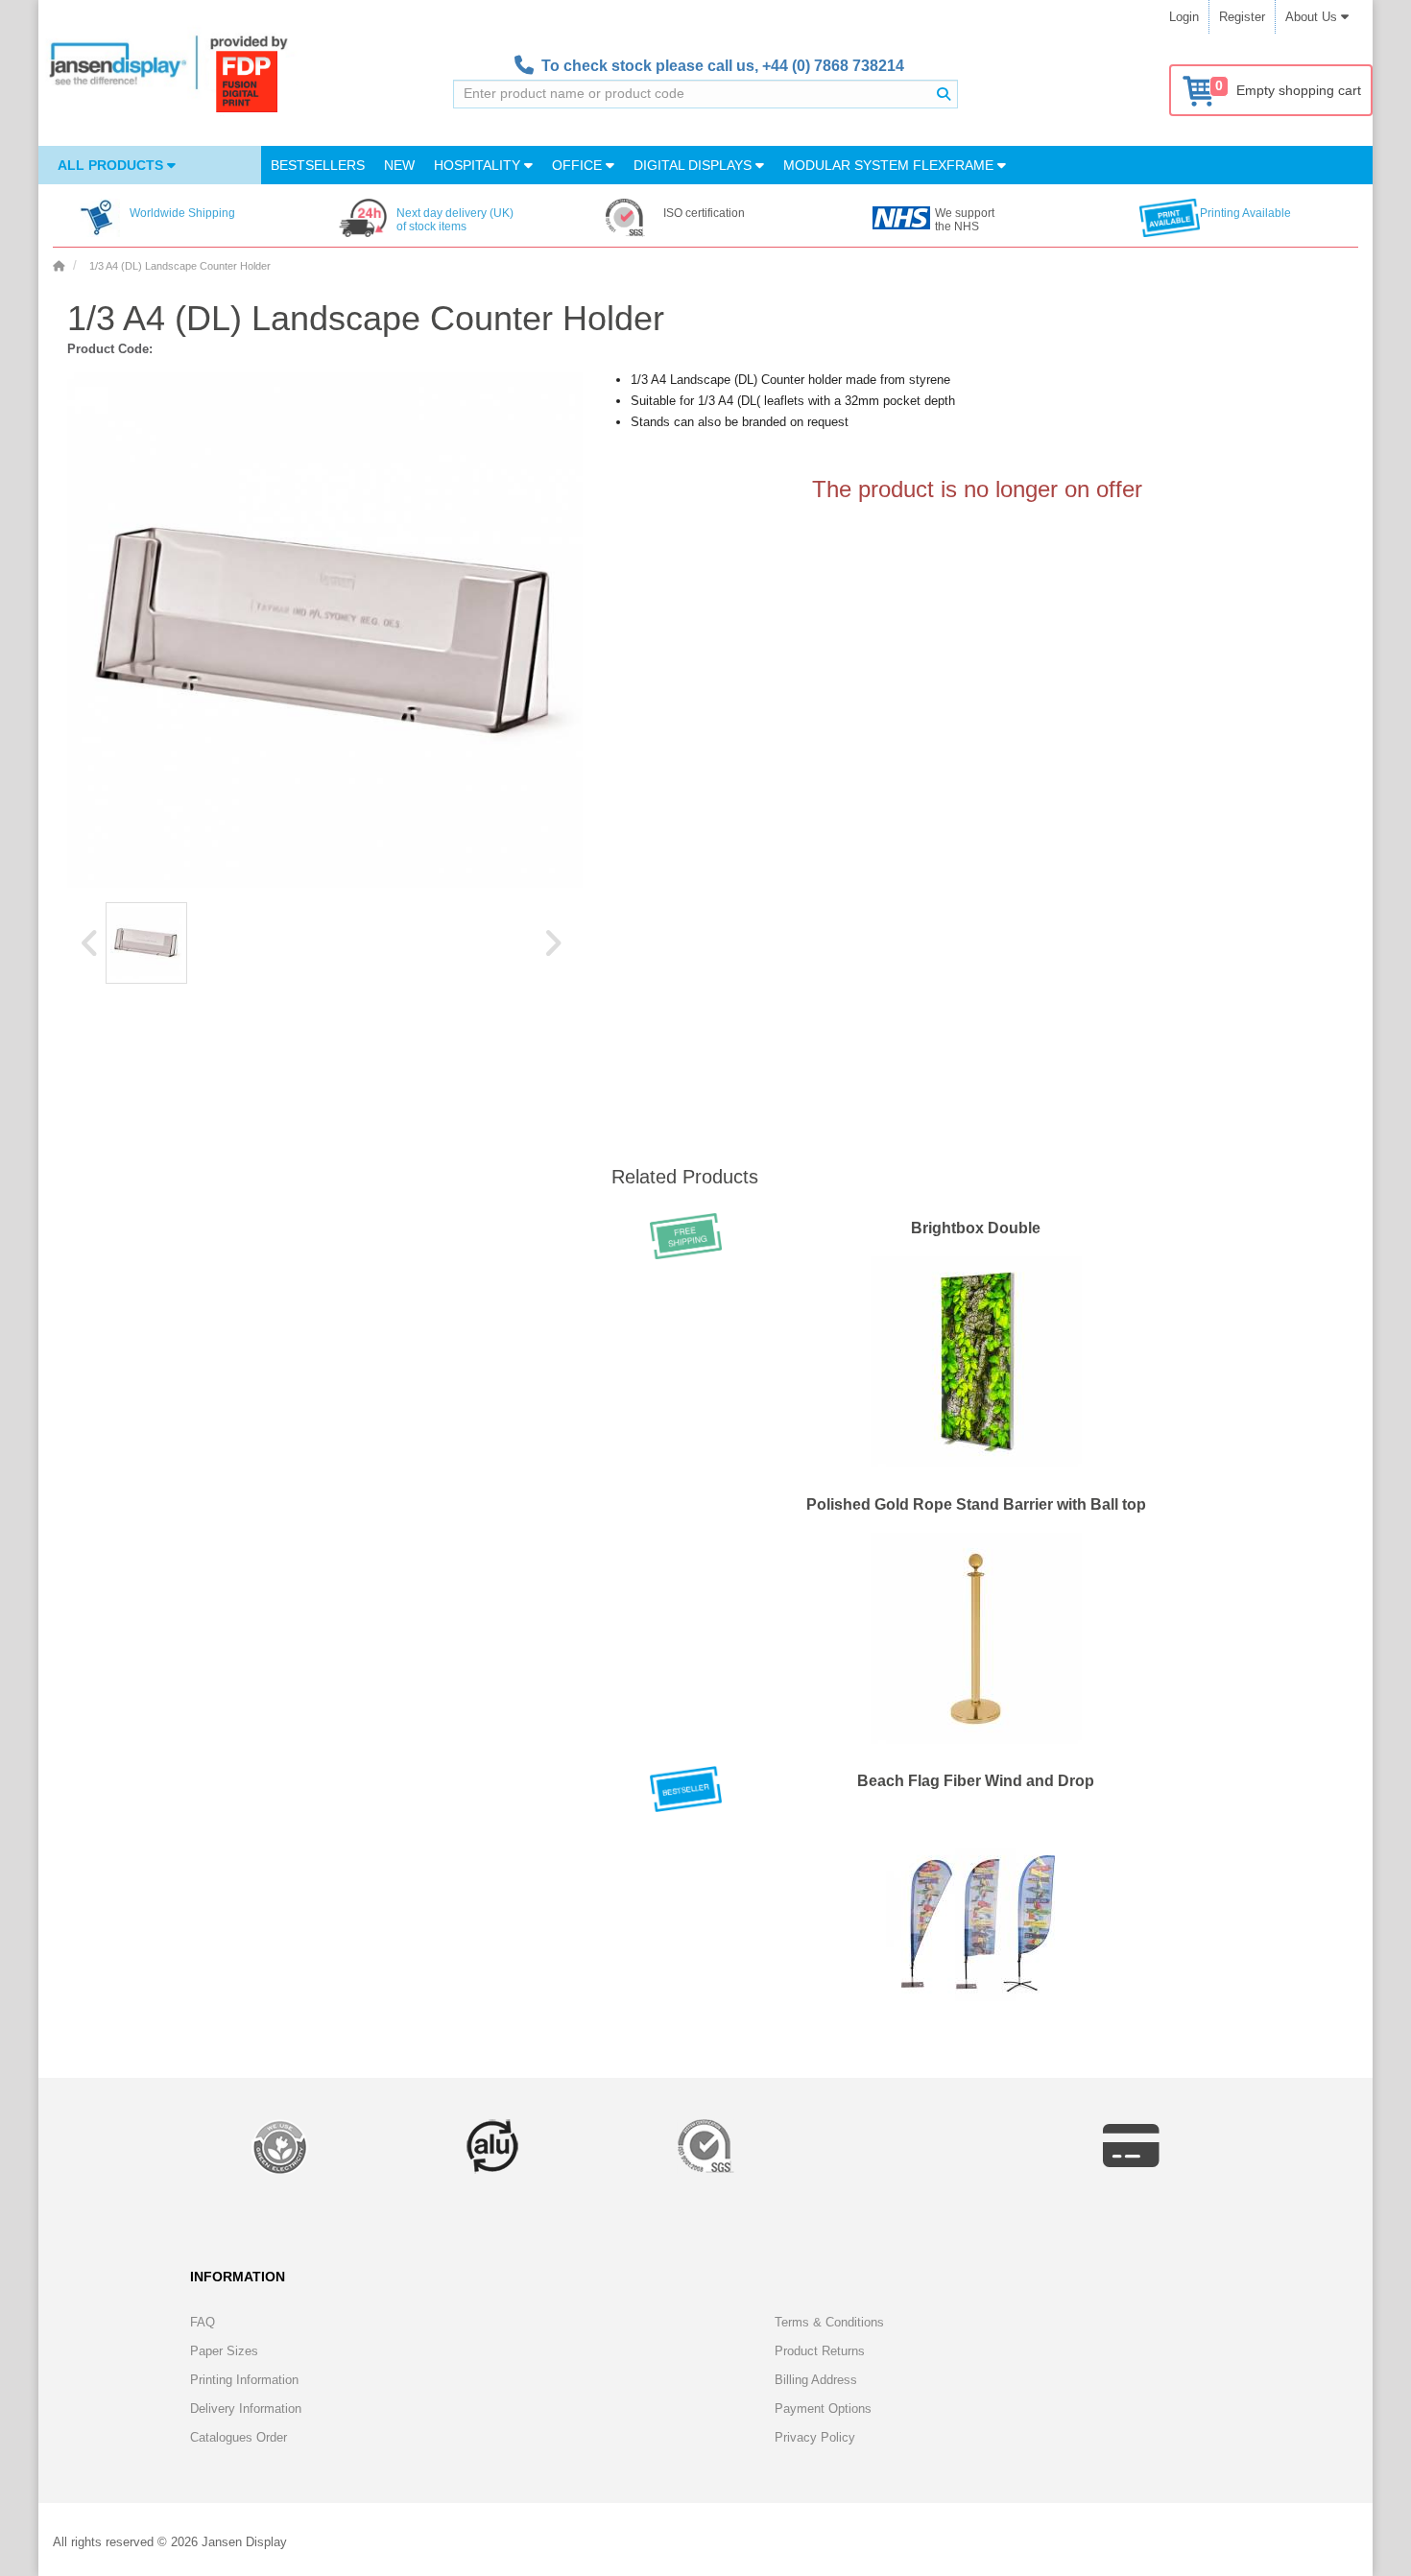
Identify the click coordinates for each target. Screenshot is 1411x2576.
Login (1184, 17)
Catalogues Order (239, 2437)
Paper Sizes (224, 2351)
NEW (399, 165)
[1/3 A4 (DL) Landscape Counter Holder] (146, 943)
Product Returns (820, 2351)
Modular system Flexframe (890, 165)
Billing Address (816, 2380)
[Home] (59, 266)
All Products (112, 165)
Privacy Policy (815, 2437)
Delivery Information (246, 2409)
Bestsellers (318, 165)
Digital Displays (694, 165)
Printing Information (244, 2380)
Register (1242, 17)
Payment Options (823, 2409)
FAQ (203, 2322)
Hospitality (479, 165)
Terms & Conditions (829, 2322)
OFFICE (579, 165)
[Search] (944, 94)
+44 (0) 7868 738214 (833, 66)
